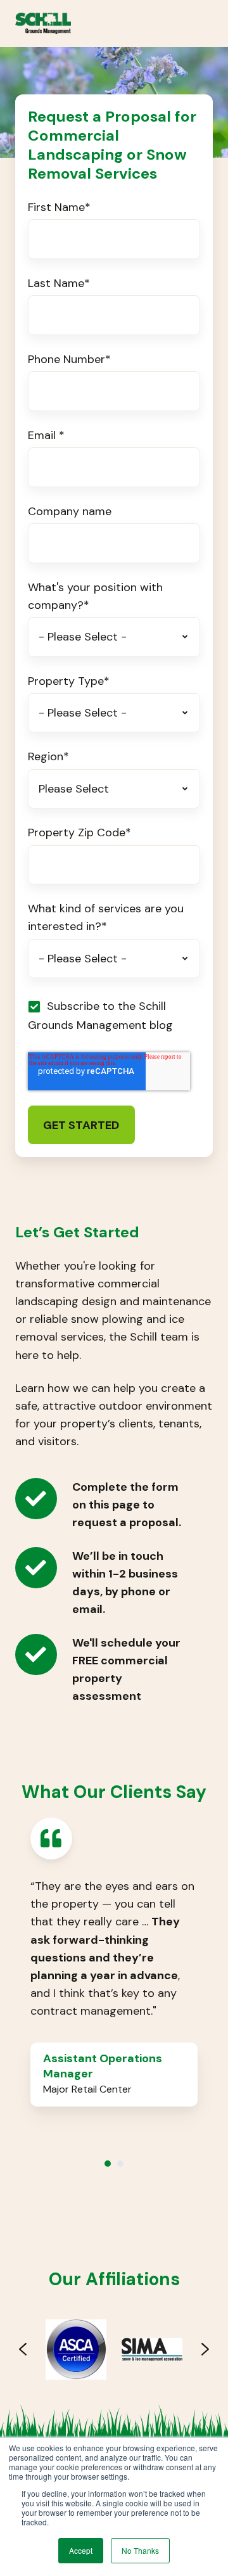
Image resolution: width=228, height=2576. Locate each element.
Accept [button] (81, 2550)
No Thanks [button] (140, 2550)
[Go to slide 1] (108, 2164)
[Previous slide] (23, 2349)
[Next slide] (205, 2349)
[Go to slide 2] (120, 2164)
